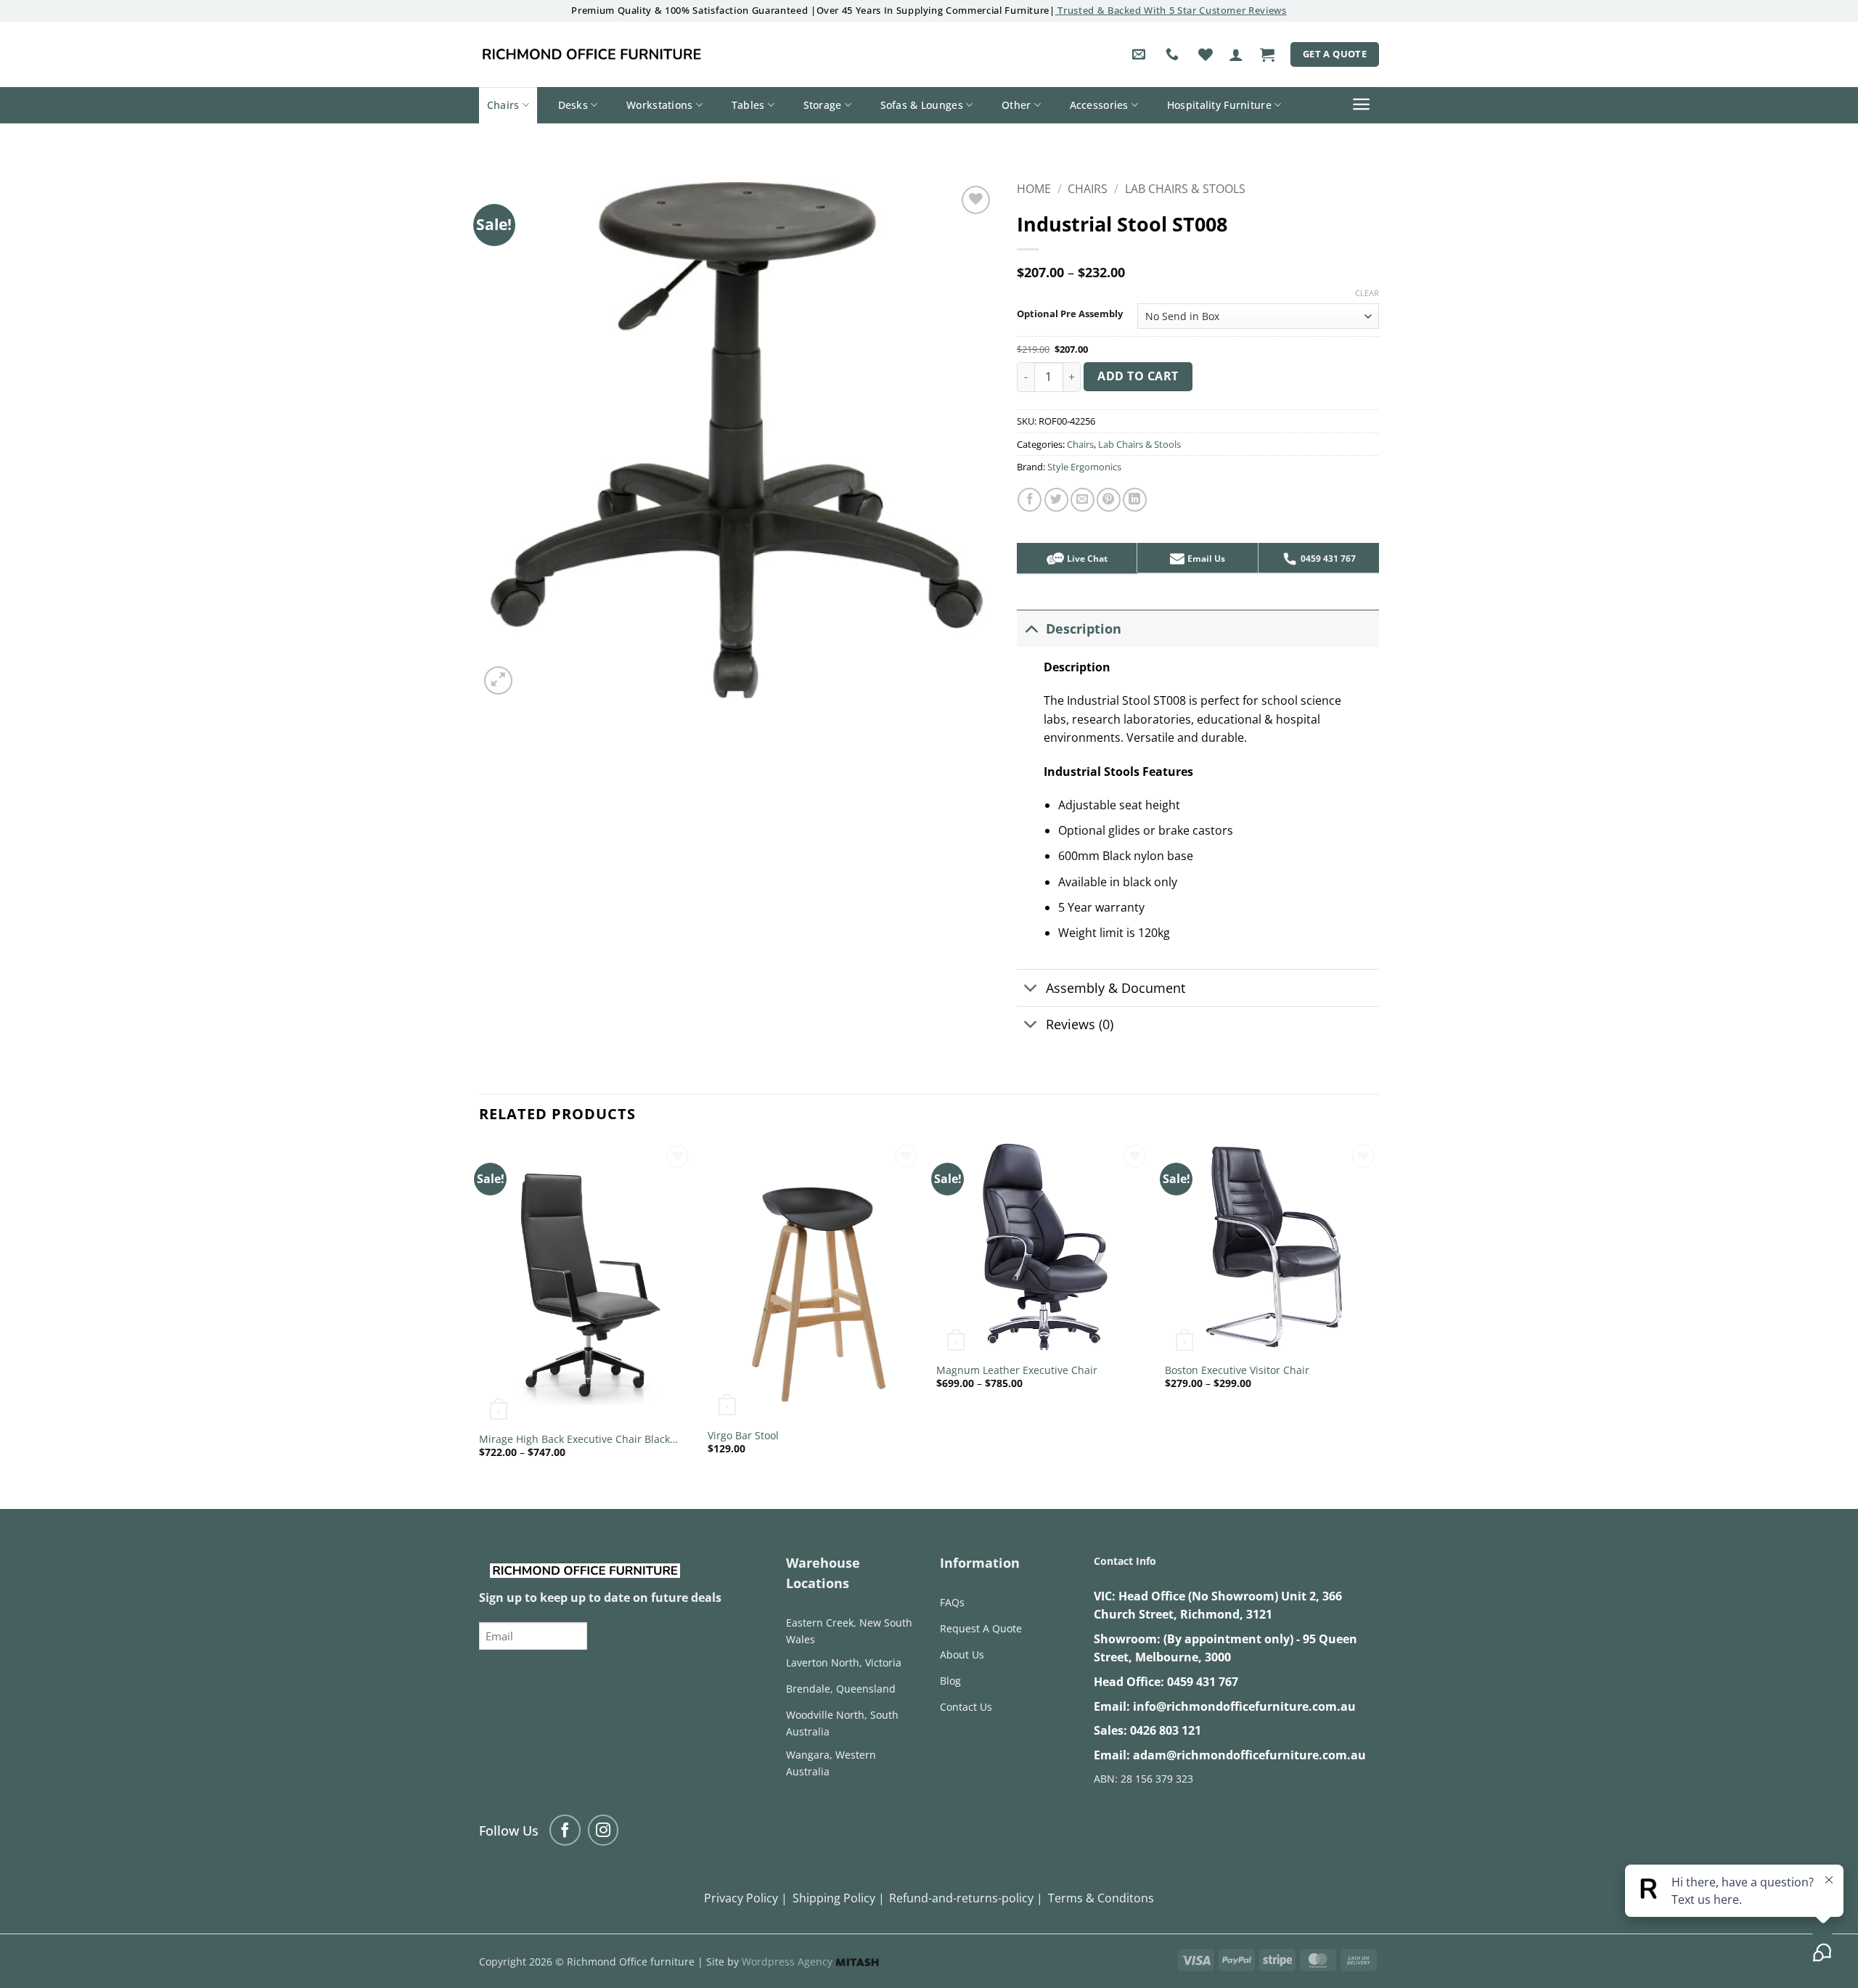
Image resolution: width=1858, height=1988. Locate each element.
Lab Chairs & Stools (1185, 189)
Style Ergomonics (1084, 467)
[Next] (1378, 1312)
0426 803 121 (1166, 1730)
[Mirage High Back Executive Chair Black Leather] (586, 1283)
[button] (1236, 54)
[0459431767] (1174, 54)
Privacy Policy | (746, 1898)
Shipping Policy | (839, 1898)
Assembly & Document (1116, 988)
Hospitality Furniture (1219, 105)
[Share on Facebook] (1030, 500)
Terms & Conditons (1101, 1898)
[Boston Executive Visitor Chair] (1272, 1248)
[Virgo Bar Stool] (815, 1281)
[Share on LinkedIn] (1135, 500)
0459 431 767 (1203, 1682)
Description (1084, 629)
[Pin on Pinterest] (1109, 500)
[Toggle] (1031, 628)
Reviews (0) (1080, 1024)
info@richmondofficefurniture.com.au (1244, 1706)
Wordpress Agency (789, 1962)
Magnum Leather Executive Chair (1017, 1370)
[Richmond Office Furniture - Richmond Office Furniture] (592, 54)
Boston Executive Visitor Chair (1237, 1370)
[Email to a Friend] (1083, 500)
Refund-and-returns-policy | (966, 1898)
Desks (573, 105)
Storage (823, 105)
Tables (748, 105)
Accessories (1099, 105)
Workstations (659, 105)
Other (1016, 105)
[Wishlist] (1206, 54)
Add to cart (1138, 376)
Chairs (503, 105)
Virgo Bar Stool (743, 1436)
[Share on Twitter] (1056, 500)
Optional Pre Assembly (1070, 314)
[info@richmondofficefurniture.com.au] (1141, 54)
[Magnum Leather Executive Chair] (1043, 1248)
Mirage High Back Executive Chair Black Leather (574, 1440)
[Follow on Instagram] (603, 1830)
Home (1034, 189)
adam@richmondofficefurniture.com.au (1249, 1755)
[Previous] (480, 1312)
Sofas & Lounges (922, 105)
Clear (1367, 293)
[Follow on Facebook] (565, 1830)
